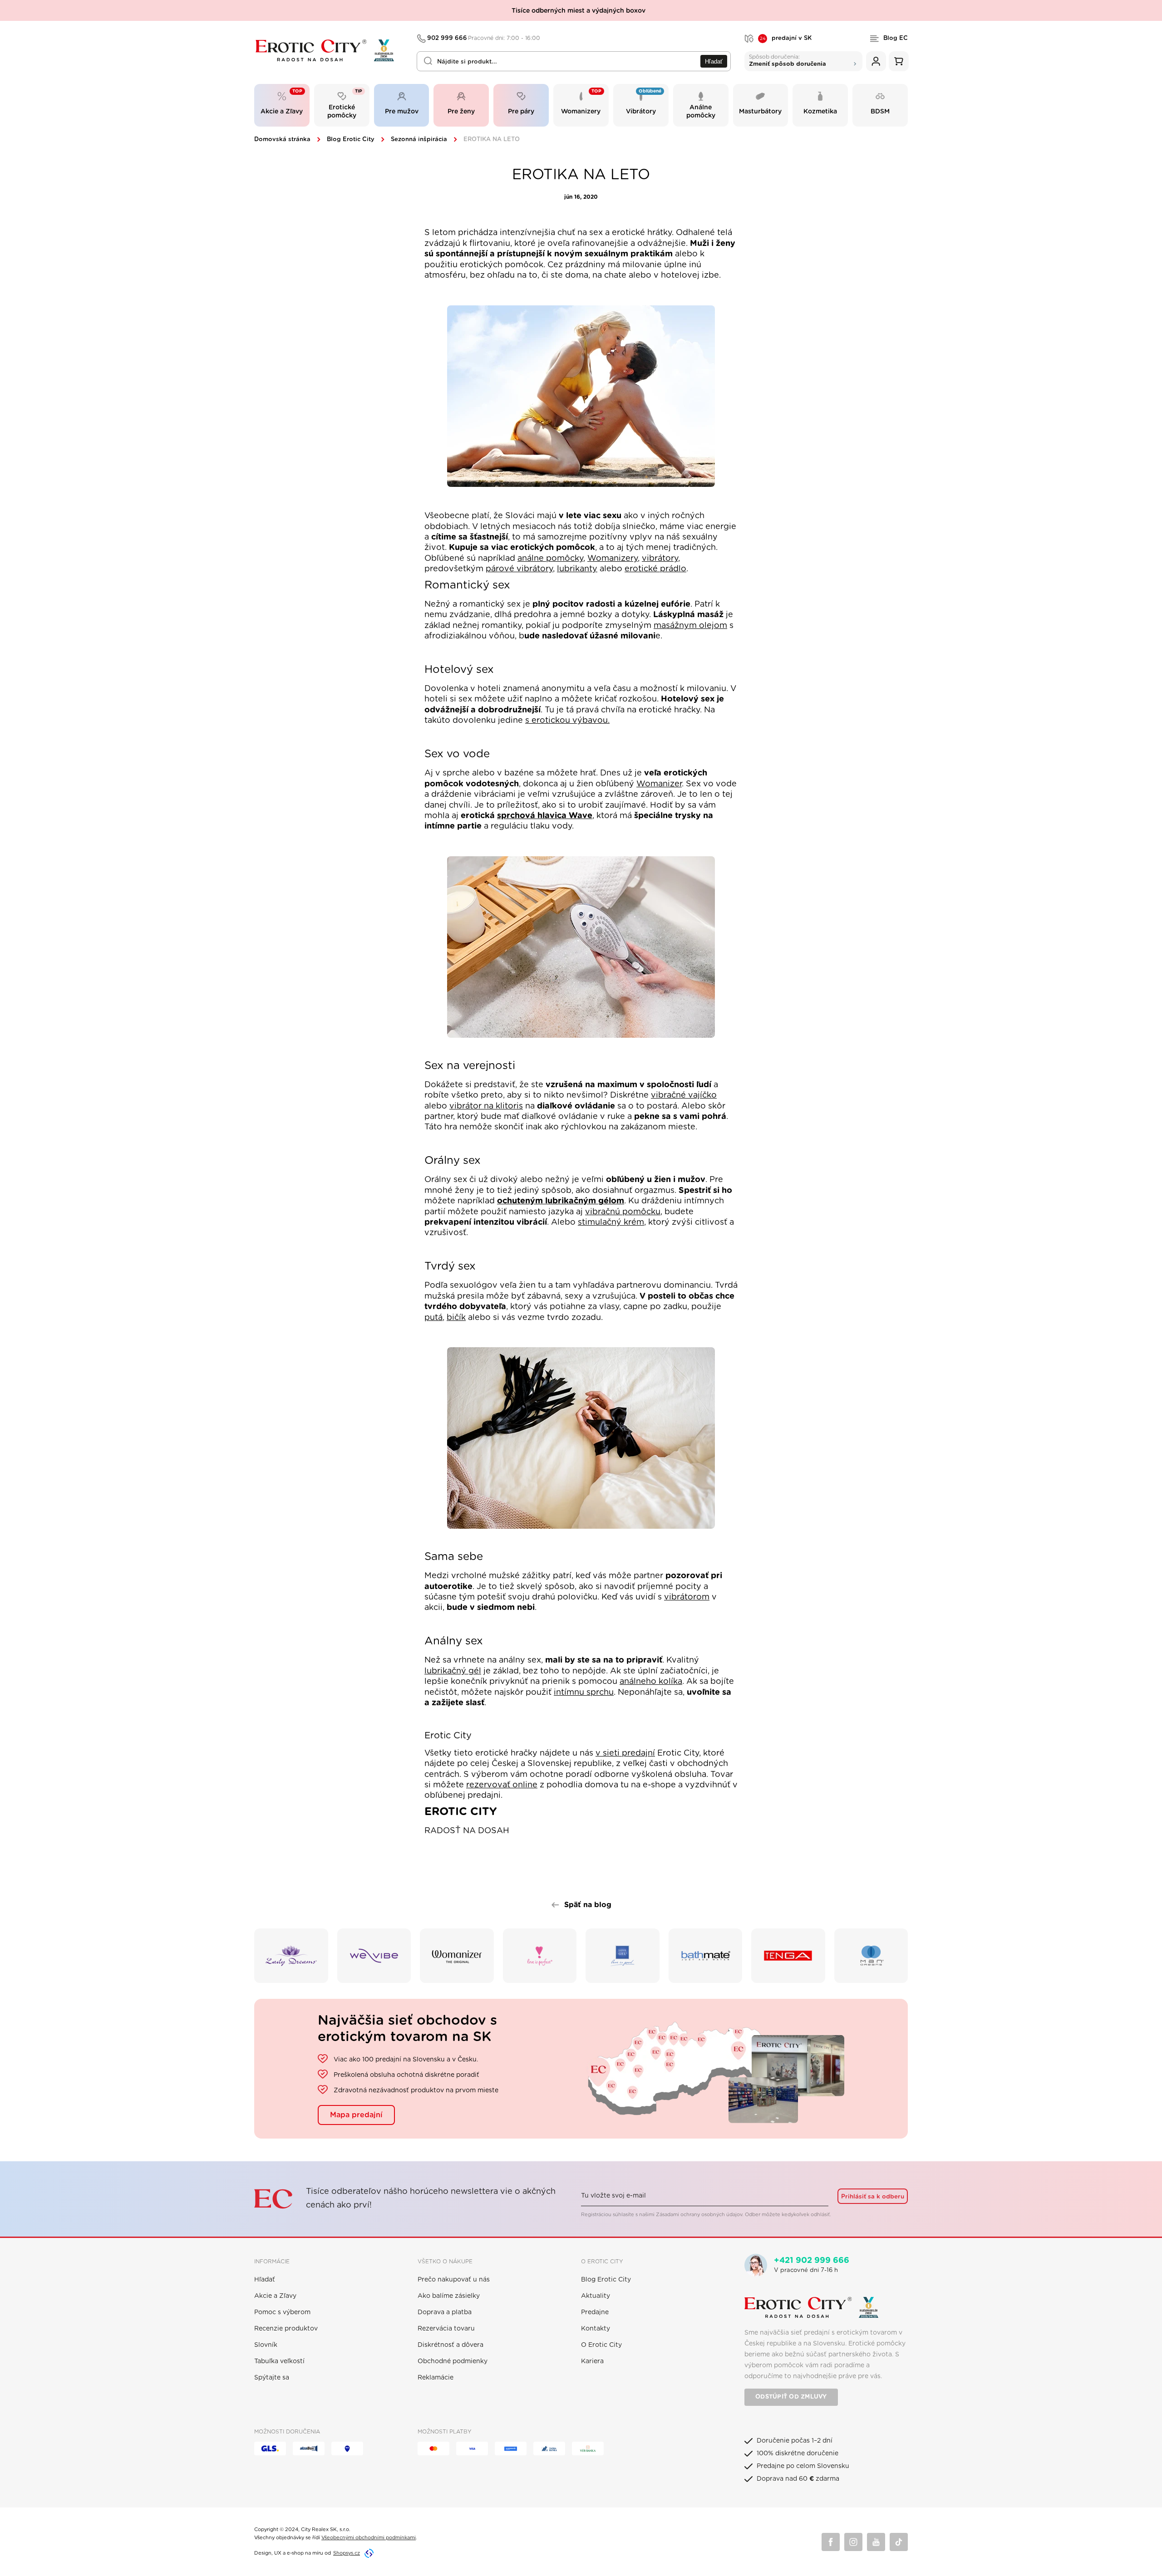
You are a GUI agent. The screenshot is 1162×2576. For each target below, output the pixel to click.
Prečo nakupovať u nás (454, 2280)
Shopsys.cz (347, 2553)
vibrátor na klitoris (486, 1106)
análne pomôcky (550, 559)
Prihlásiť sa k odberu (873, 2197)
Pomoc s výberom (282, 2312)
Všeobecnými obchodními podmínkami (369, 2538)
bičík (456, 1318)
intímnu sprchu (584, 1693)
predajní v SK (786, 39)
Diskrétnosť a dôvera (451, 2345)
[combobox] (574, 61)
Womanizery (613, 559)
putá (433, 1318)
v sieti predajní (625, 1753)
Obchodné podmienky (453, 2361)
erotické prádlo (655, 569)
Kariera (592, 2361)
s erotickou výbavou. (567, 721)
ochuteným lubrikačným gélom (561, 1201)
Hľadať (714, 61)
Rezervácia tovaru (446, 2329)
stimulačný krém (611, 1222)
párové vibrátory (519, 569)
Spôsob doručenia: (788, 60)
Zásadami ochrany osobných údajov (699, 2215)
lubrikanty (577, 569)
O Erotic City (601, 2345)
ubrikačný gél (454, 1671)
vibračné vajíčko (684, 1095)
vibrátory (660, 559)
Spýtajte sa (272, 2378)
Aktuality (596, 2296)
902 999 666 (484, 38)
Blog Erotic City (351, 140)
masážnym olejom (690, 626)
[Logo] (329, 51)
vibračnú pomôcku (623, 1212)
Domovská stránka (282, 140)
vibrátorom (687, 1597)
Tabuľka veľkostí (279, 2361)
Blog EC (896, 38)
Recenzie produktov (286, 2329)
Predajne (595, 2312)
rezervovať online (502, 1785)
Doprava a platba (445, 2312)
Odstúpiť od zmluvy (791, 2397)
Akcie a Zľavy (275, 2296)
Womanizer (659, 784)
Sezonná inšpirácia (419, 140)
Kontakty (596, 2329)
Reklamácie (436, 2378)
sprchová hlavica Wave (545, 816)
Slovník (266, 2345)
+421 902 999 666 (812, 2261)
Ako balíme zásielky (449, 2296)
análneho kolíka (651, 1682)
